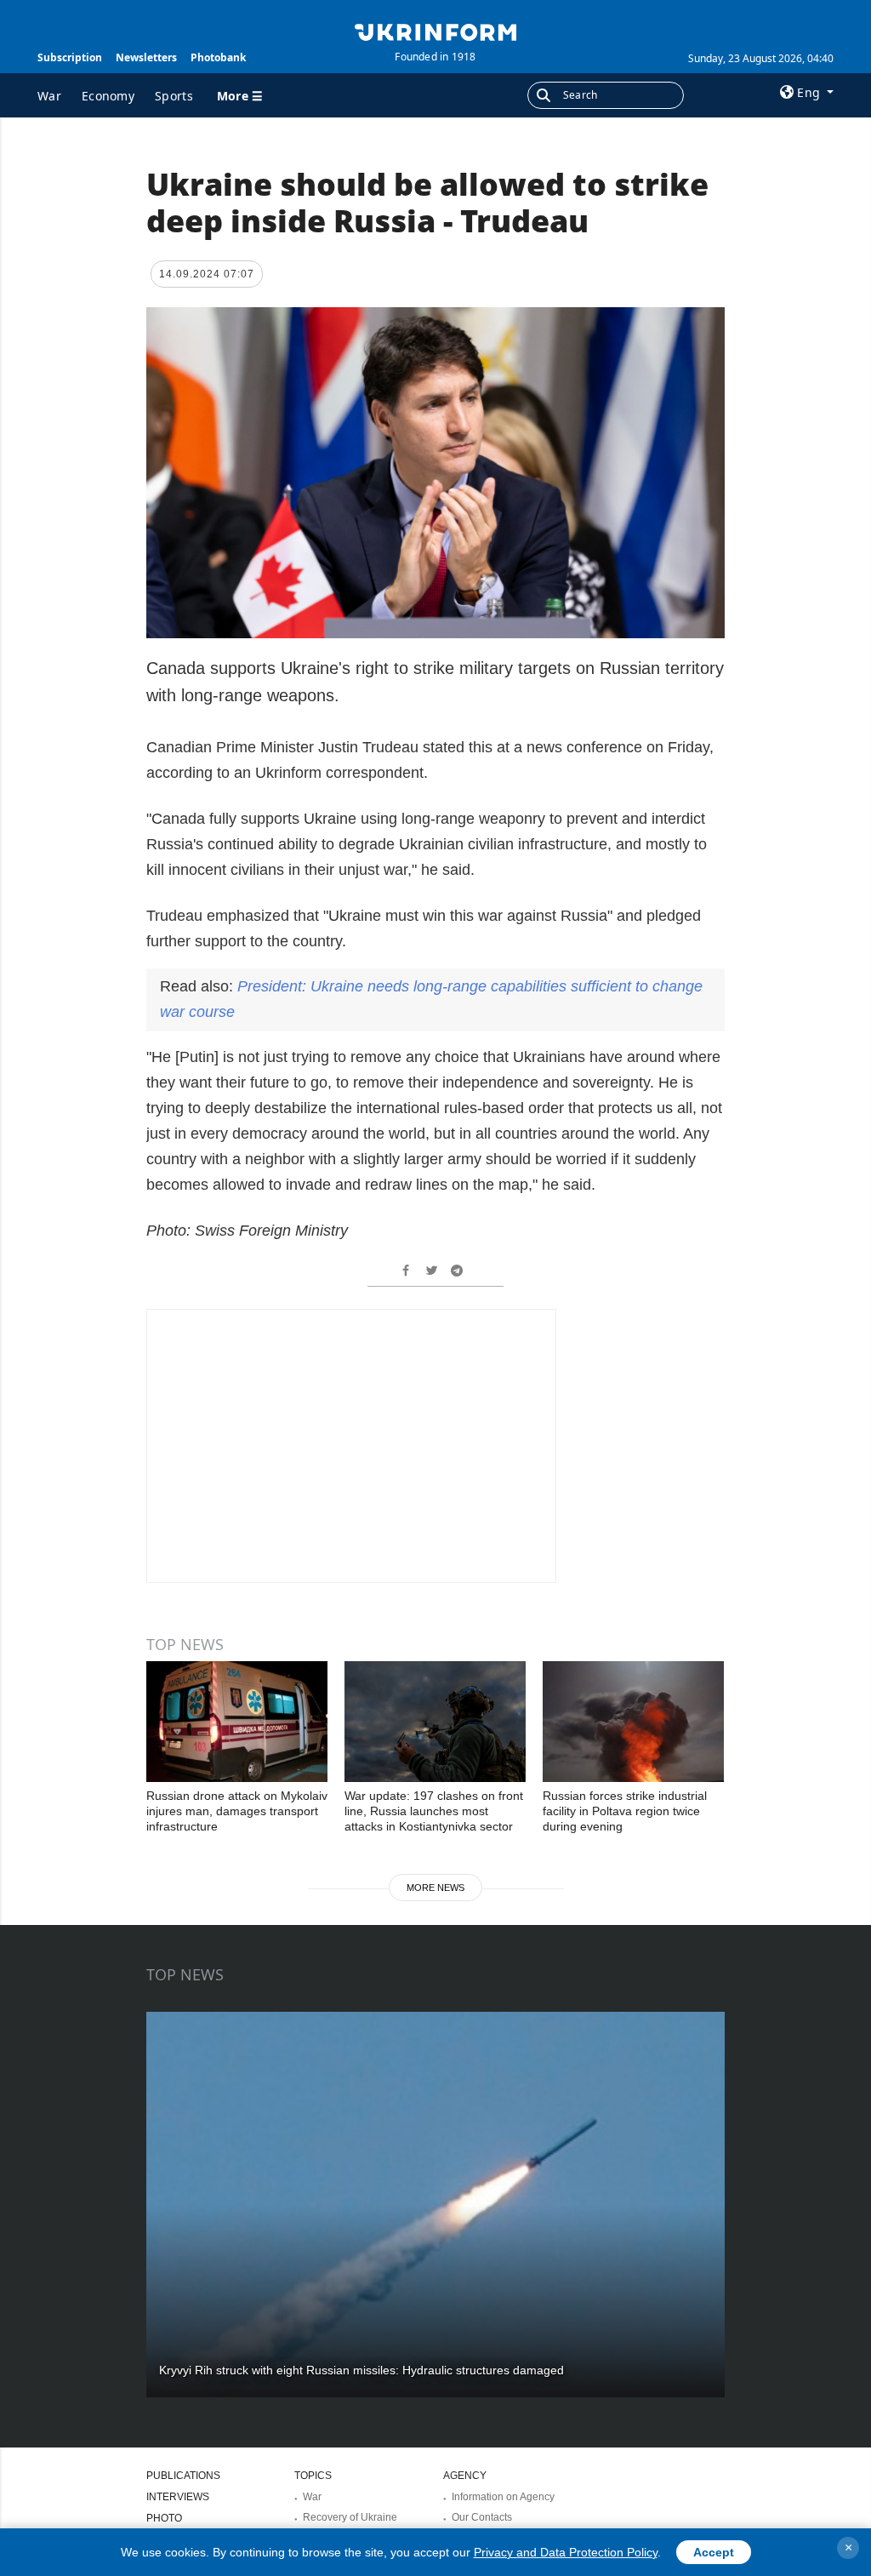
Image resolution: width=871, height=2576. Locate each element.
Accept (714, 2552)
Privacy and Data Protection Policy (566, 2552)
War (49, 96)
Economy (108, 96)
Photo (164, 2518)
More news (435, 1888)
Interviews (178, 2497)
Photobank (218, 57)
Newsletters (146, 57)
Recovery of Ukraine (350, 2517)
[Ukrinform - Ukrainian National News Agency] (435, 31)
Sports (174, 96)
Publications (183, 2476)
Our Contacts (482, 2517)
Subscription (70, 57)
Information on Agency (503, 2497)
